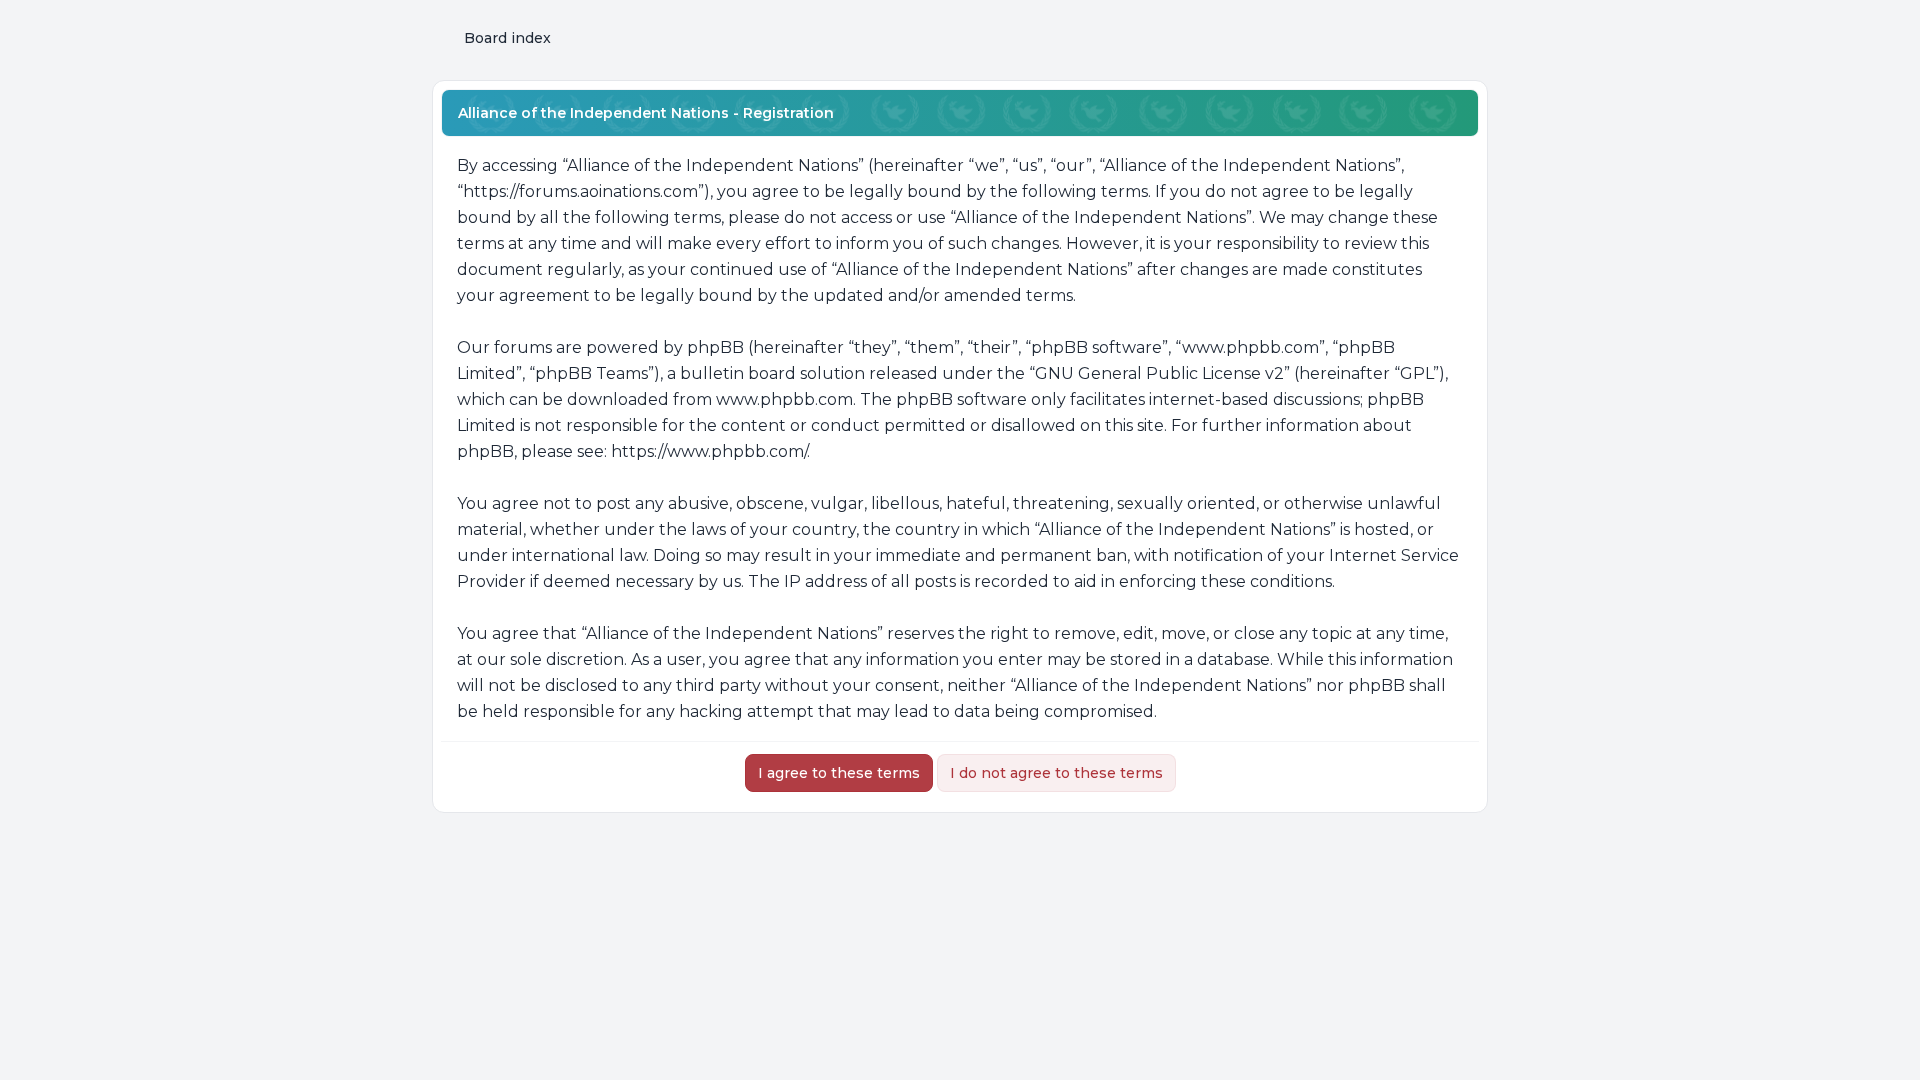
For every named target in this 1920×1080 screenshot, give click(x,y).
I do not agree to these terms (1056, 773)
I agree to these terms (839, 773)
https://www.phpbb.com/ (709, 451)
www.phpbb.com (784, 399)
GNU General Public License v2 (1159, 373)
